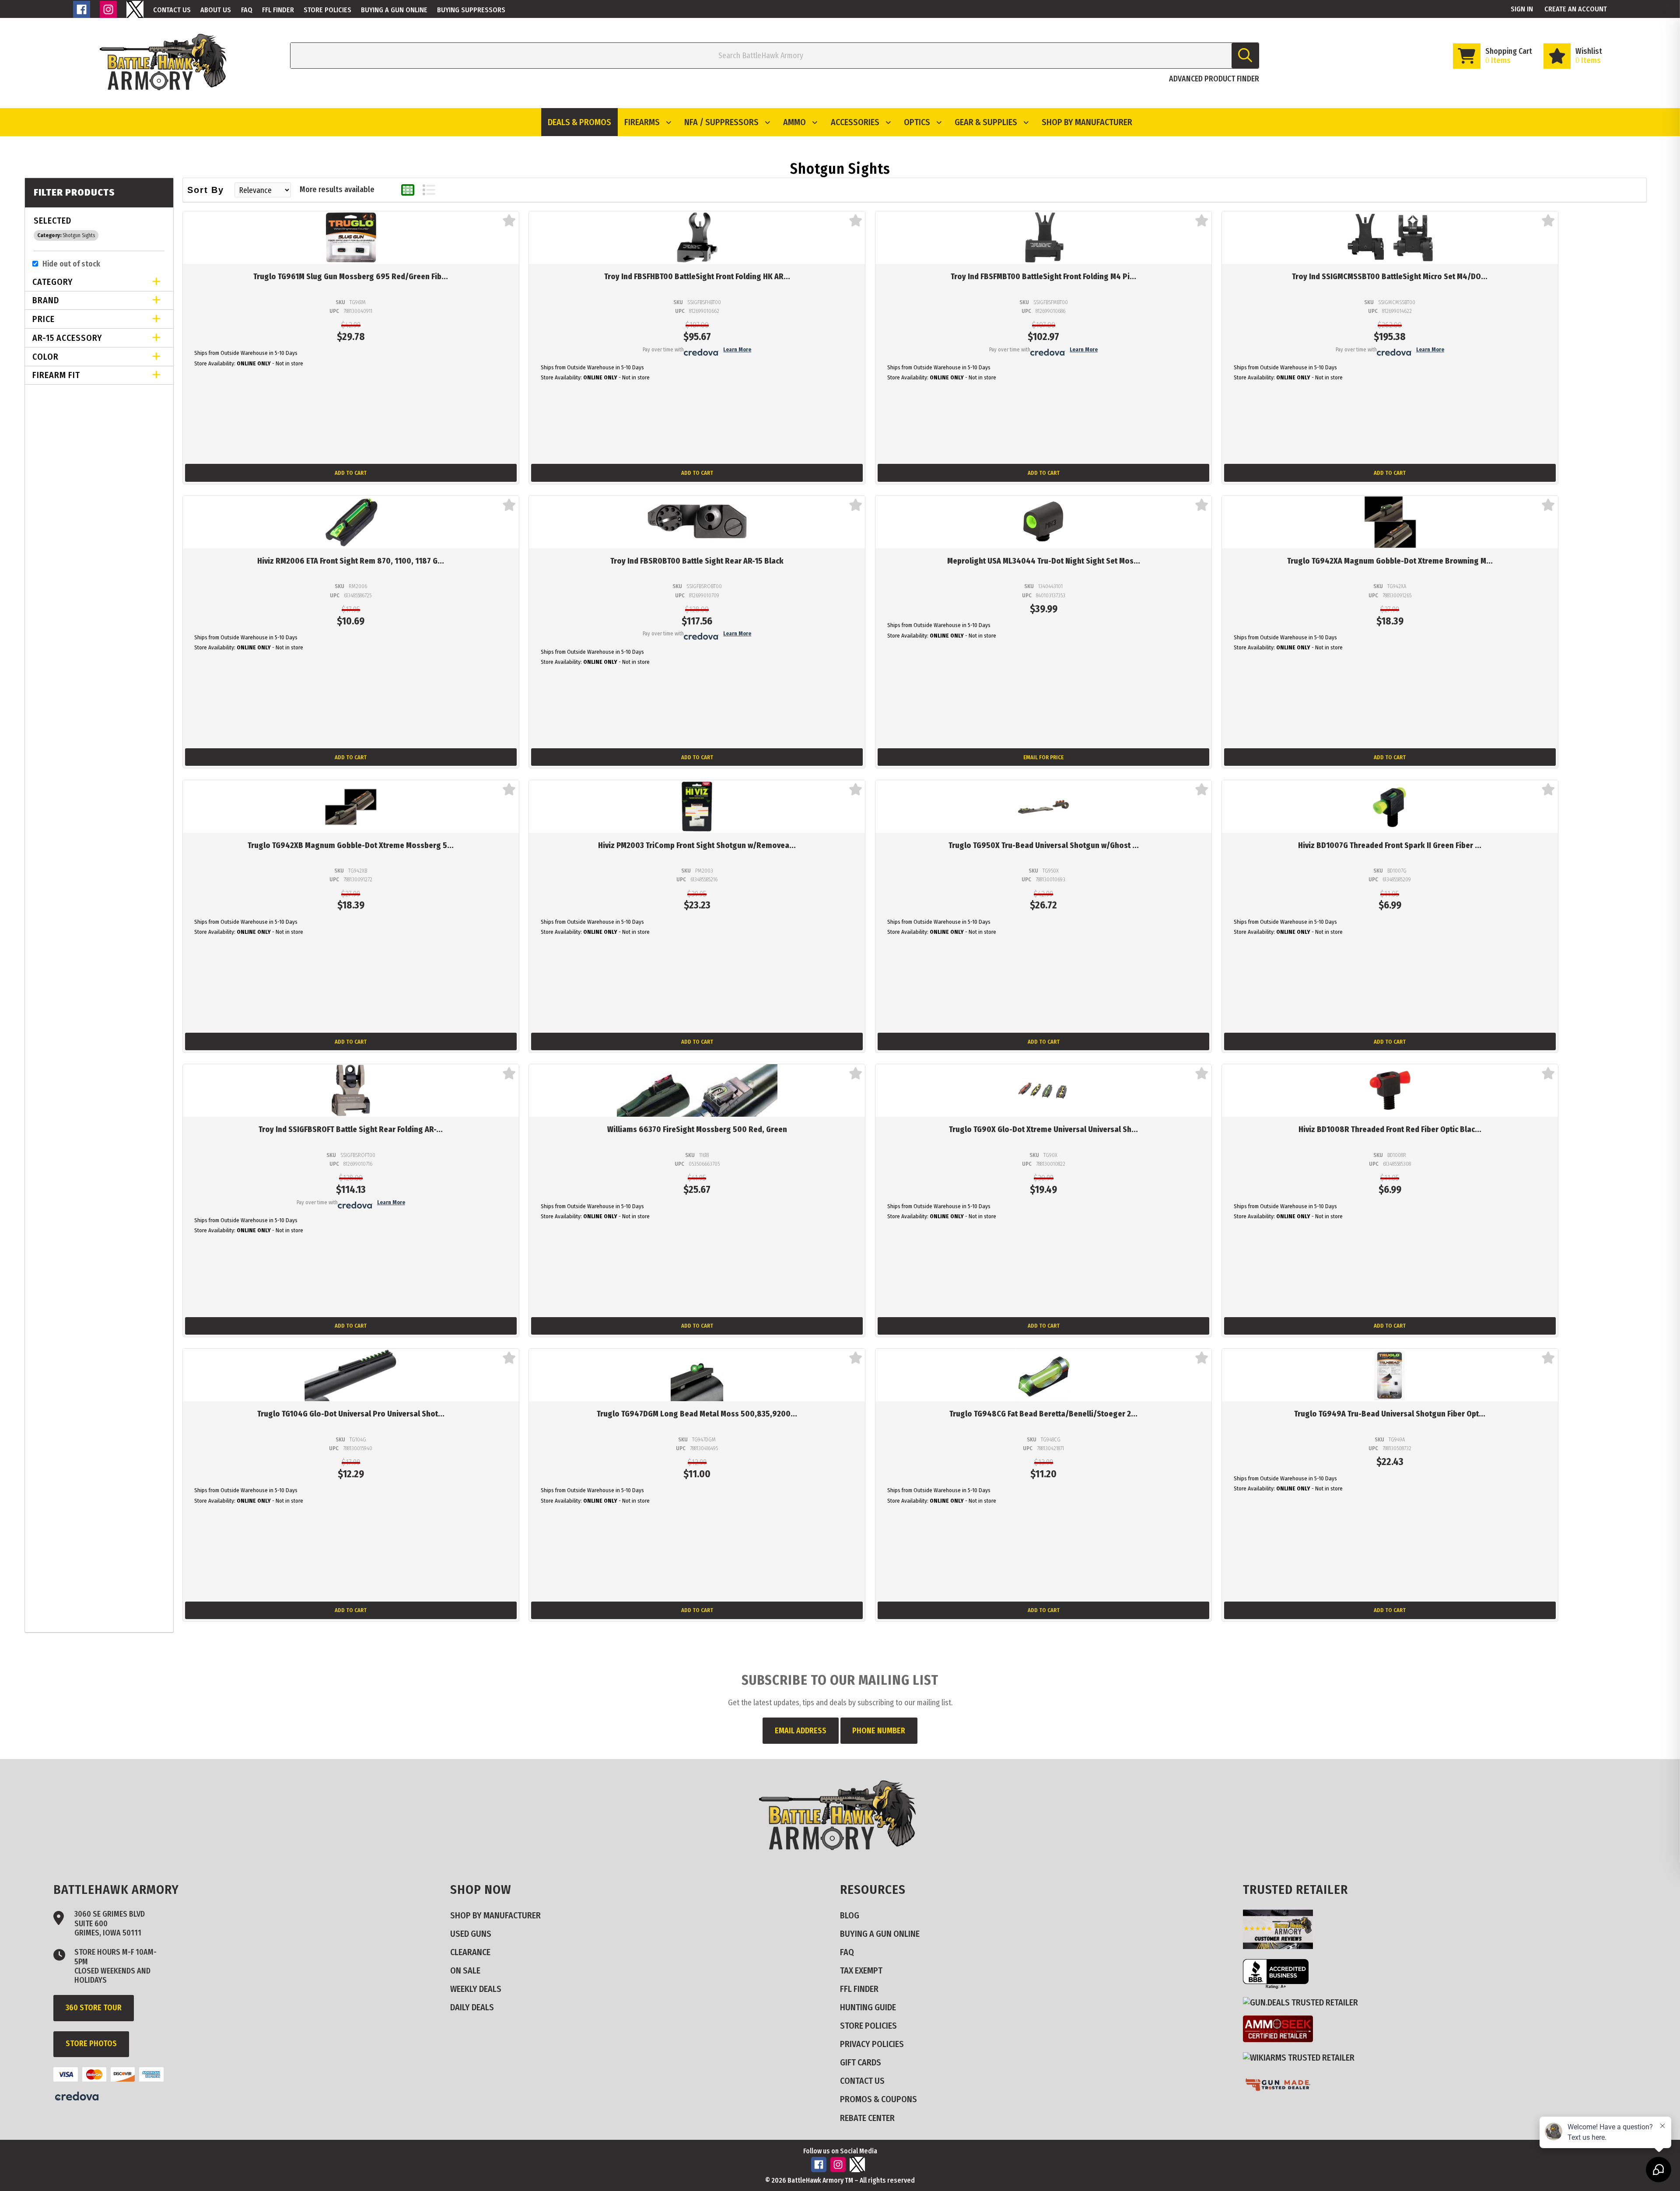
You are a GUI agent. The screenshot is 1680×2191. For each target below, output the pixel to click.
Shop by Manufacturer (1087, 122)
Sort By (206, 190)
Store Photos (91, 2044)
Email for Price (1043, 757)
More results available (337, 189)
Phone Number (879, 1731)
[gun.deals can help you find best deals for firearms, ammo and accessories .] (1304, 2002)
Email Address (801, 1731)
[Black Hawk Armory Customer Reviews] (1281, 1946)
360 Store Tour (94, 2008)
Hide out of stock (71, 264)
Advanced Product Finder (1214, 79)
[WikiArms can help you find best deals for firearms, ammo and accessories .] (1302, 2057)
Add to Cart (351, 473)
